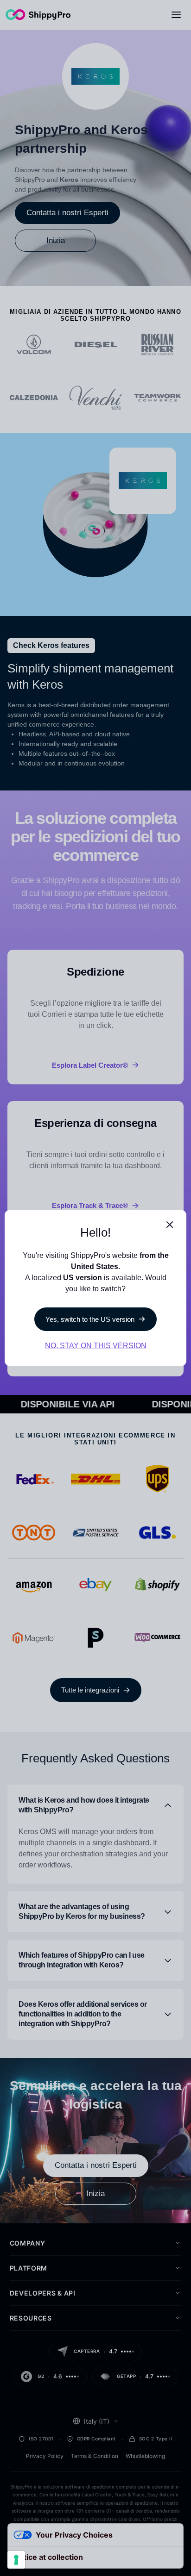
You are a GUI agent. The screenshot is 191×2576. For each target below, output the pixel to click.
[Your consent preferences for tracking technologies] (16, 2560)
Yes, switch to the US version (90, 1319)
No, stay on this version (96, 1346)
